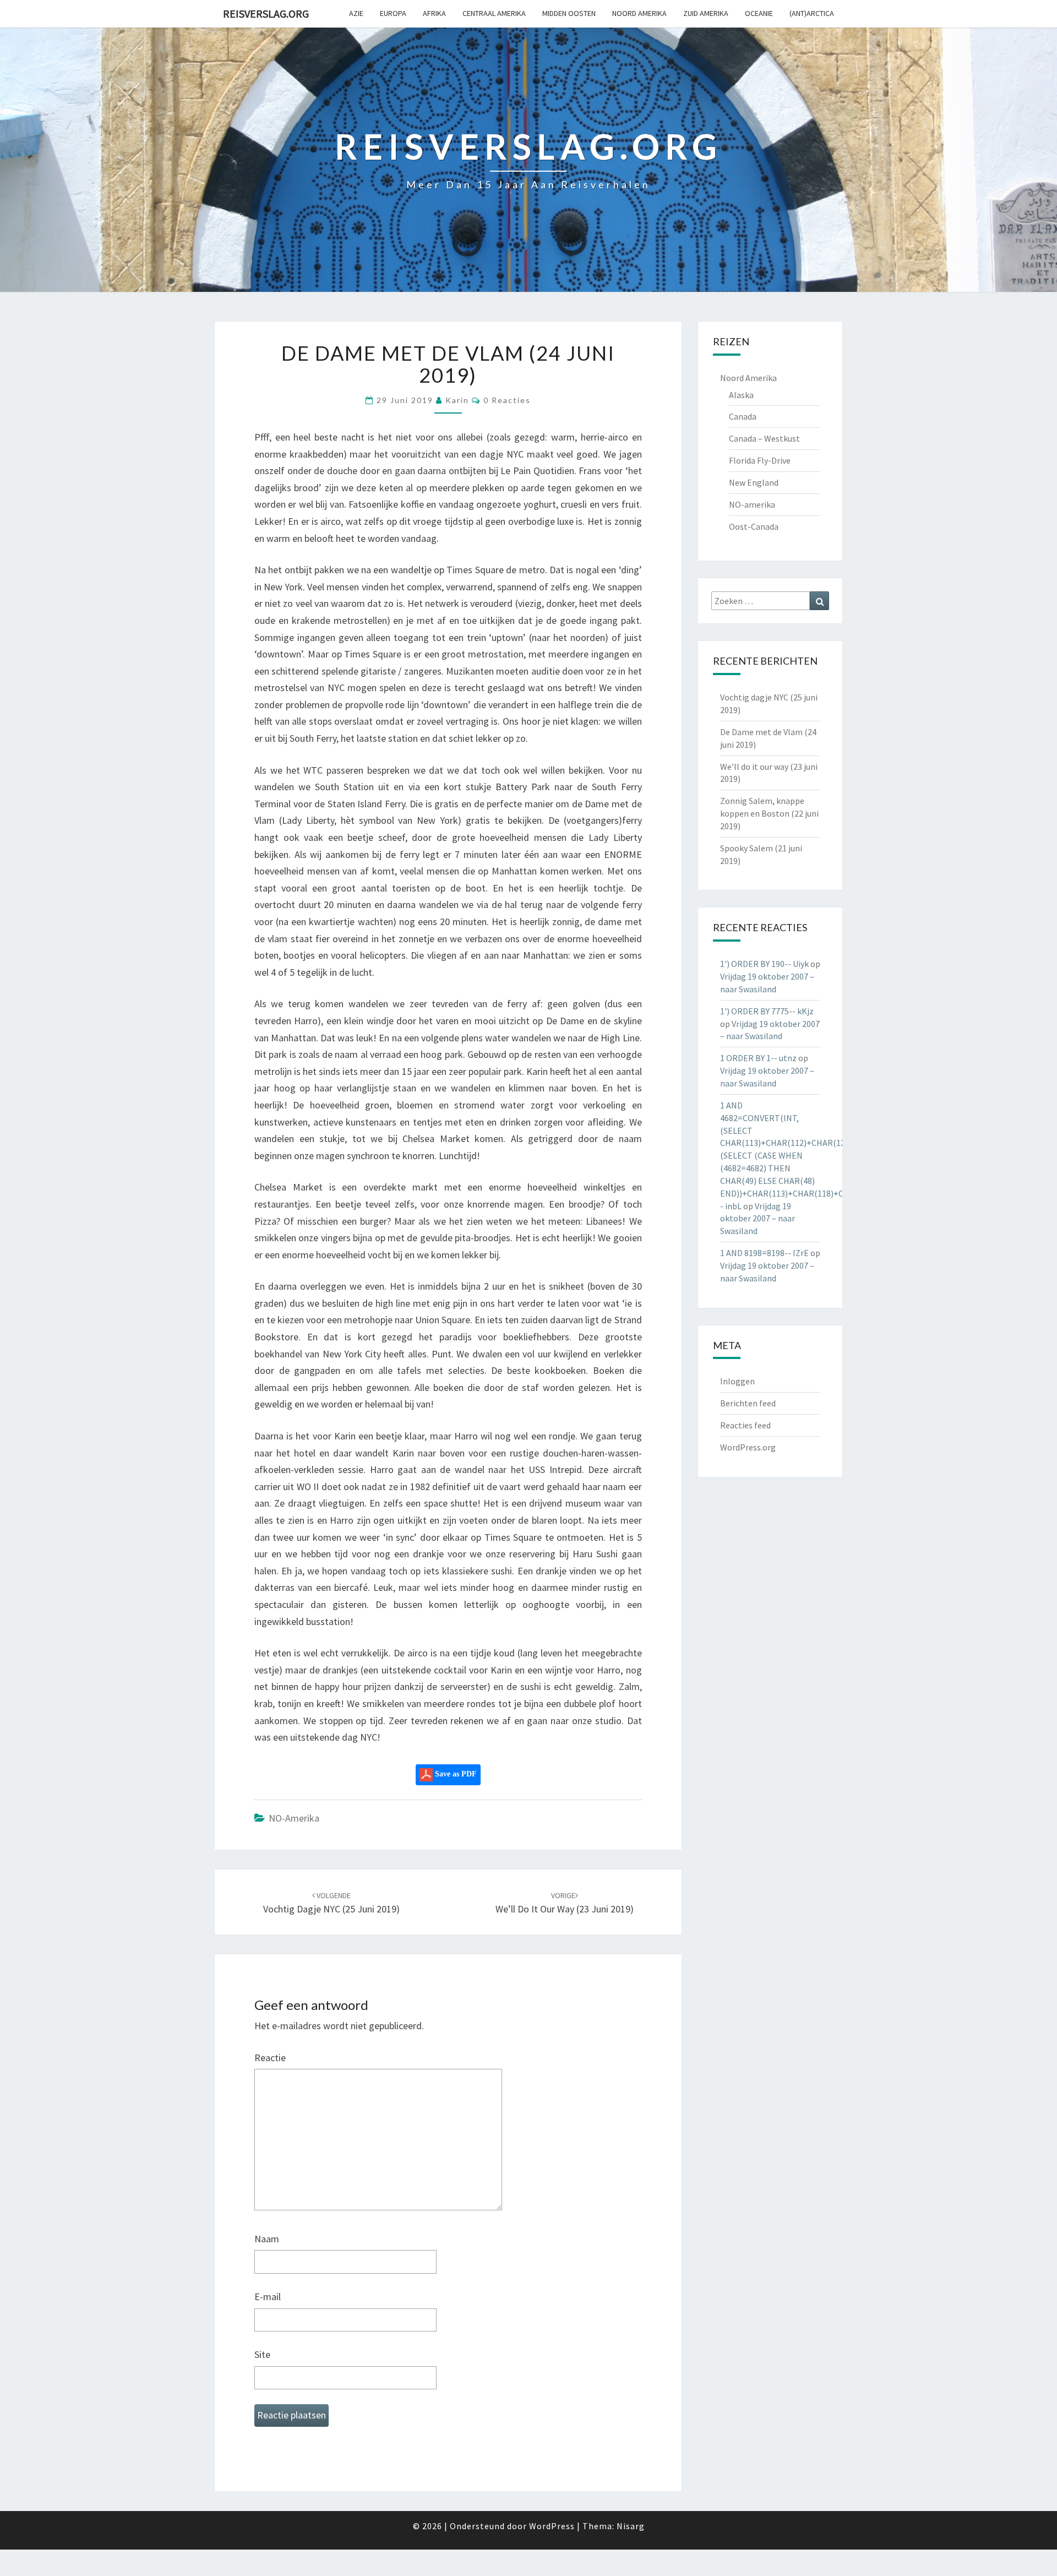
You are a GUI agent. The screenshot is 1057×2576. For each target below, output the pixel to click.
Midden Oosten (569, 13)
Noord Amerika (639, 13)
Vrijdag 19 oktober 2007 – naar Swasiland (758, 1219)
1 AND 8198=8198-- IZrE (764, 1253)
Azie (356, 13)
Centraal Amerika (494, 13)
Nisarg (631, 2526)
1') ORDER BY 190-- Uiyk (764, 964)
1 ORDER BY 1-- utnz (758, 1058)
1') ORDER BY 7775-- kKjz (767, 1011)
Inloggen (737, 1381)
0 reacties (507, 400)
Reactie (270, 2058)
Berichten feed (748, 1403)
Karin (457, 400)
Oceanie (759, 13)
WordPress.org (748, 1447)
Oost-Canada (754, 526)
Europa (393, 13)
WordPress (552, 2526)
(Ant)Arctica (812, 13)
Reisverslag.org (266, 13)
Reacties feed (745, 1425)
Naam (267, 2239)
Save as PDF (455, 1774)
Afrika (434, 13)
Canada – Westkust (764, 438)
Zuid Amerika (706, 13)
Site (262, 2354)
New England (754, 482)
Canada (743, 416)
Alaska (741, 395)
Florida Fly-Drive (760, 460)
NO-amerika (294, 1818)
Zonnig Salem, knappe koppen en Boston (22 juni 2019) (769, 813)
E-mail (268, 2297)
